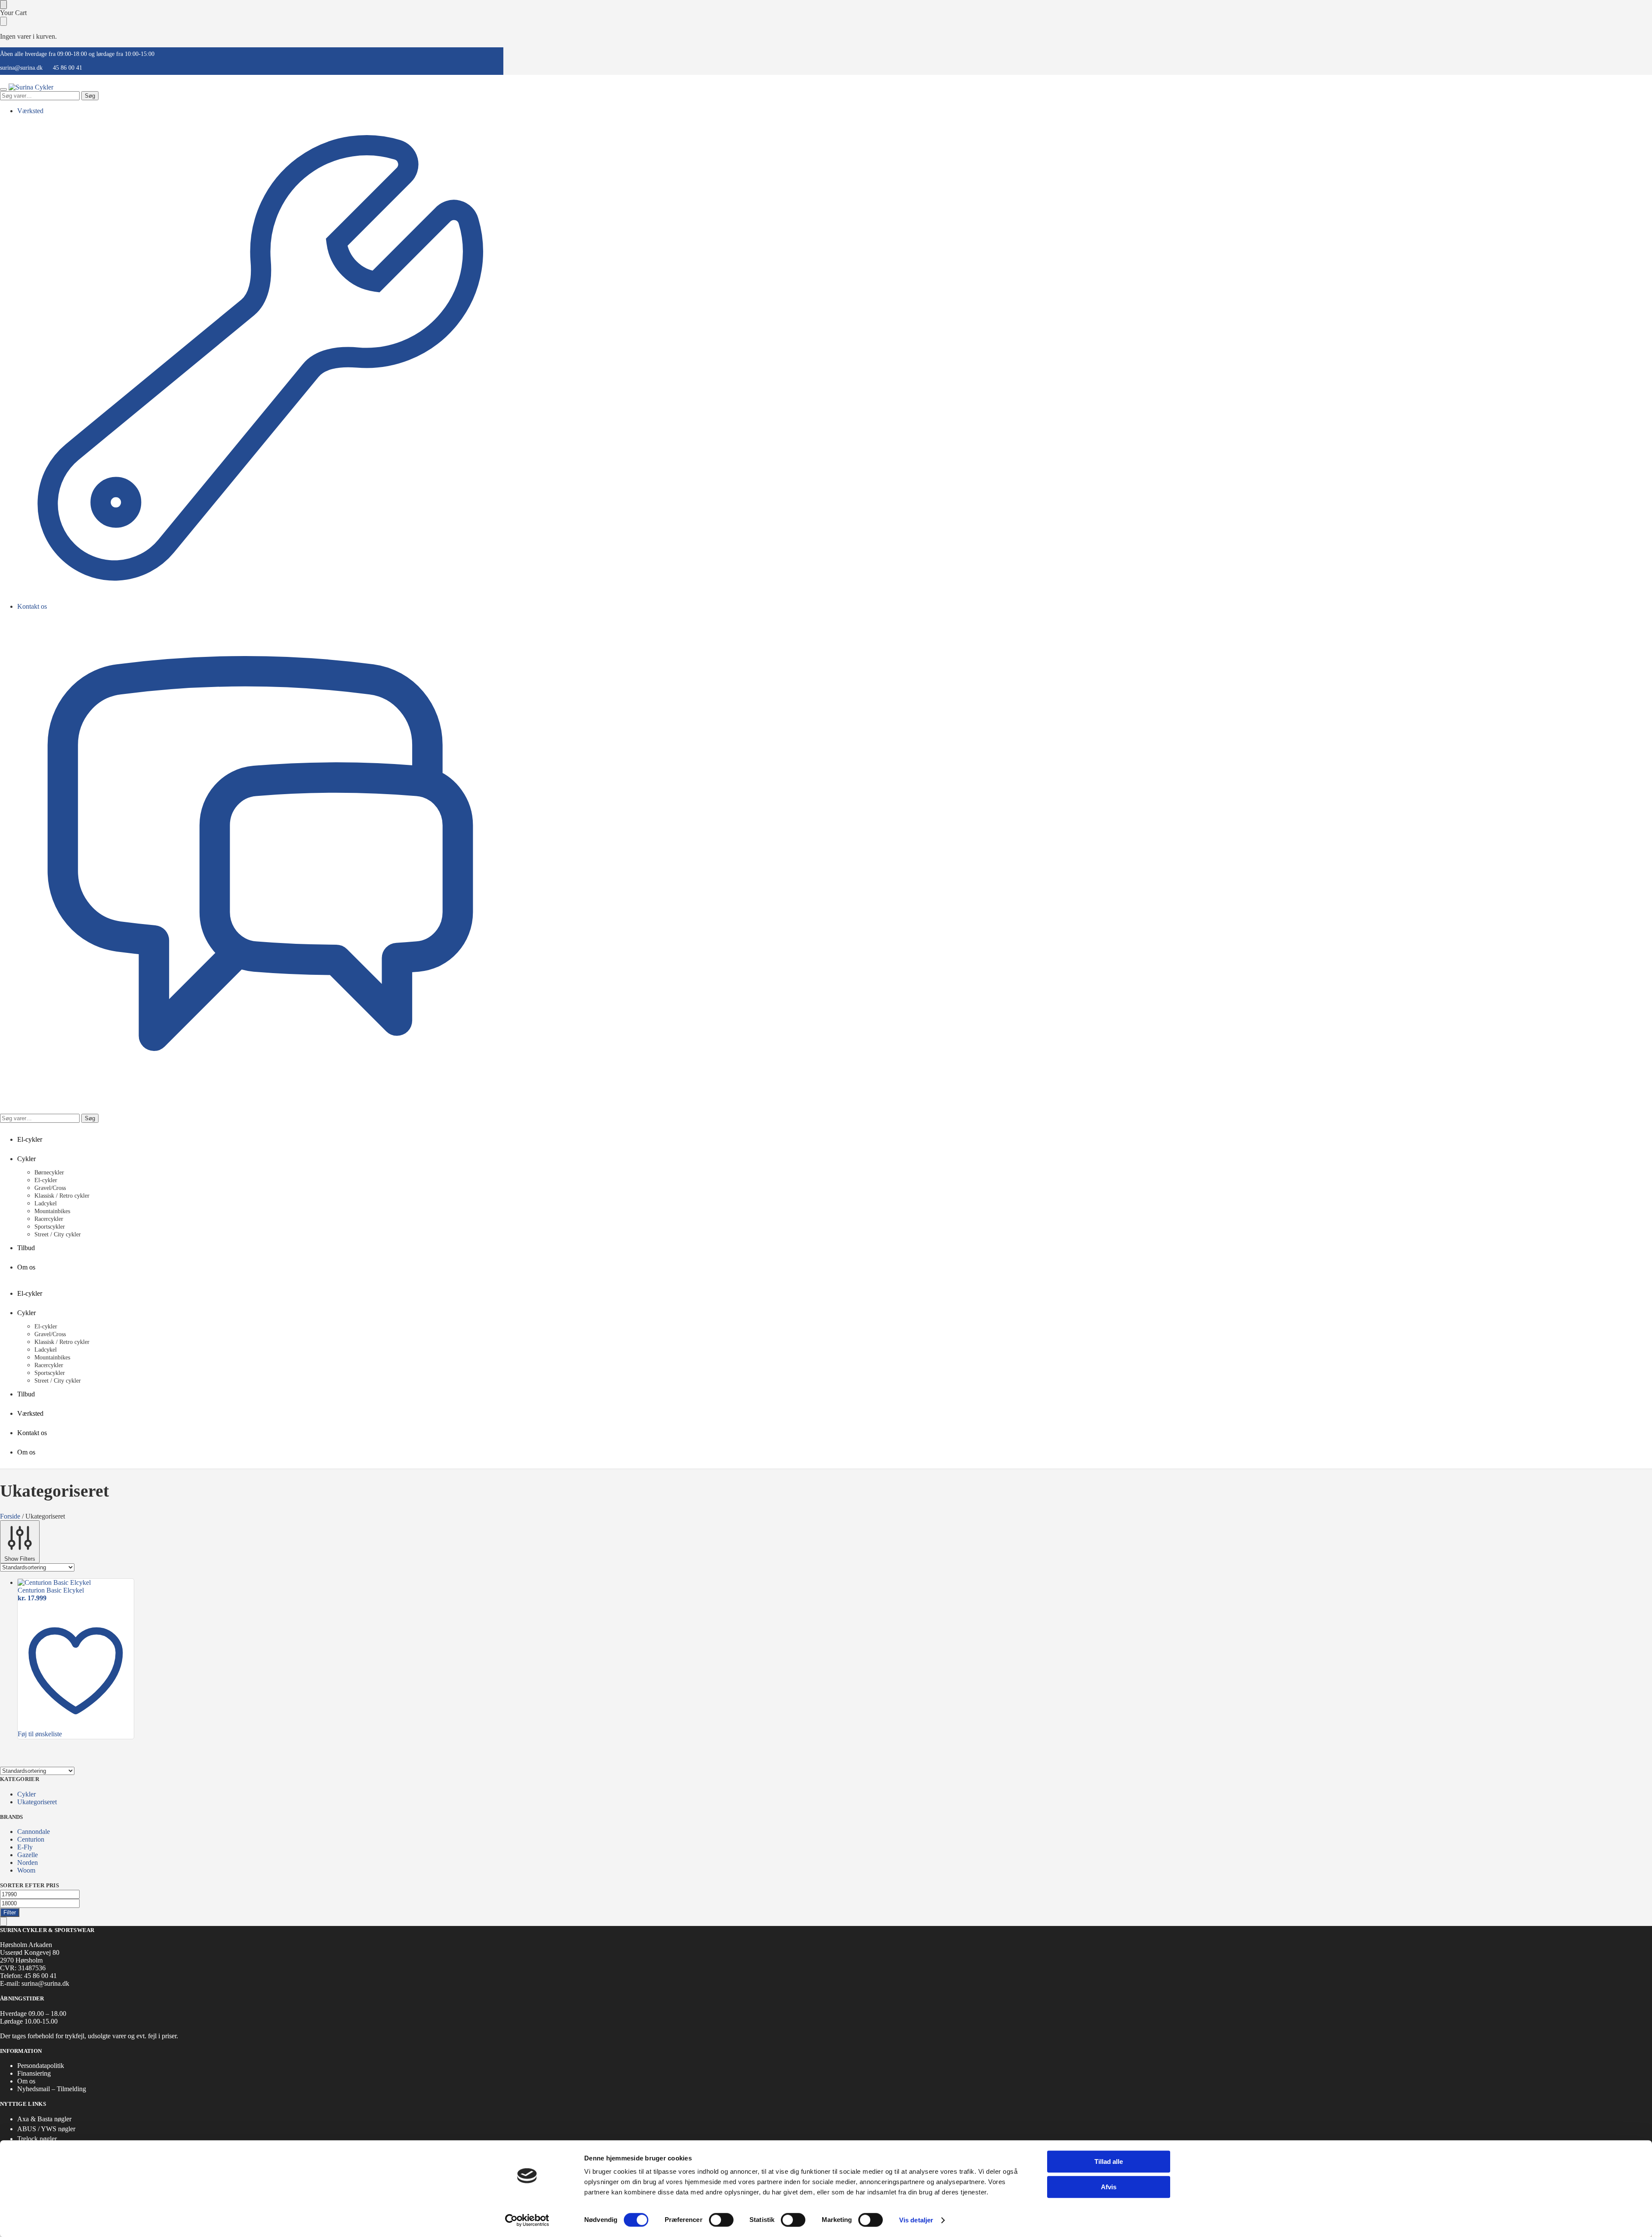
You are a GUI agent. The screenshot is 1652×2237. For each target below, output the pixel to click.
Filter (10, 1912)
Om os (26, 2081)
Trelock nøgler (37, 2139)
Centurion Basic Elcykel (51, 1590)
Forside (10, 1516)
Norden (28, 1863)
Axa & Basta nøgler (44, 2119)
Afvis (1109, 2187)
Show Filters (20, 1559)
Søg (90, 96)
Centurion (31, 1839)
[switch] (721, 2220)
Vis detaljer (916, 2220)
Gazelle (28, 1855)
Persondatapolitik (41, 2066)
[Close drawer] (3, 21)
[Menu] (3, 89)
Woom (26, 1870)
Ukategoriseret (37, 1802)
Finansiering (34, 2073)
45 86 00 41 (68, 68)
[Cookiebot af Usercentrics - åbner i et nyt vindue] (527, 2220)
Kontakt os (32, 606)
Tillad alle (1109, 2162)
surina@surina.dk (21, 68)
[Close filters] (3, 1921)
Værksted (30, 111)
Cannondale (34, 1832)
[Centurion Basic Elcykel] (76, 1583)
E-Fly (25, 1847)
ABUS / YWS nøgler (46, 2129)
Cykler (26, 1794)
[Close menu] (3, 5)
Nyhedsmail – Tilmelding (52, 2089)
